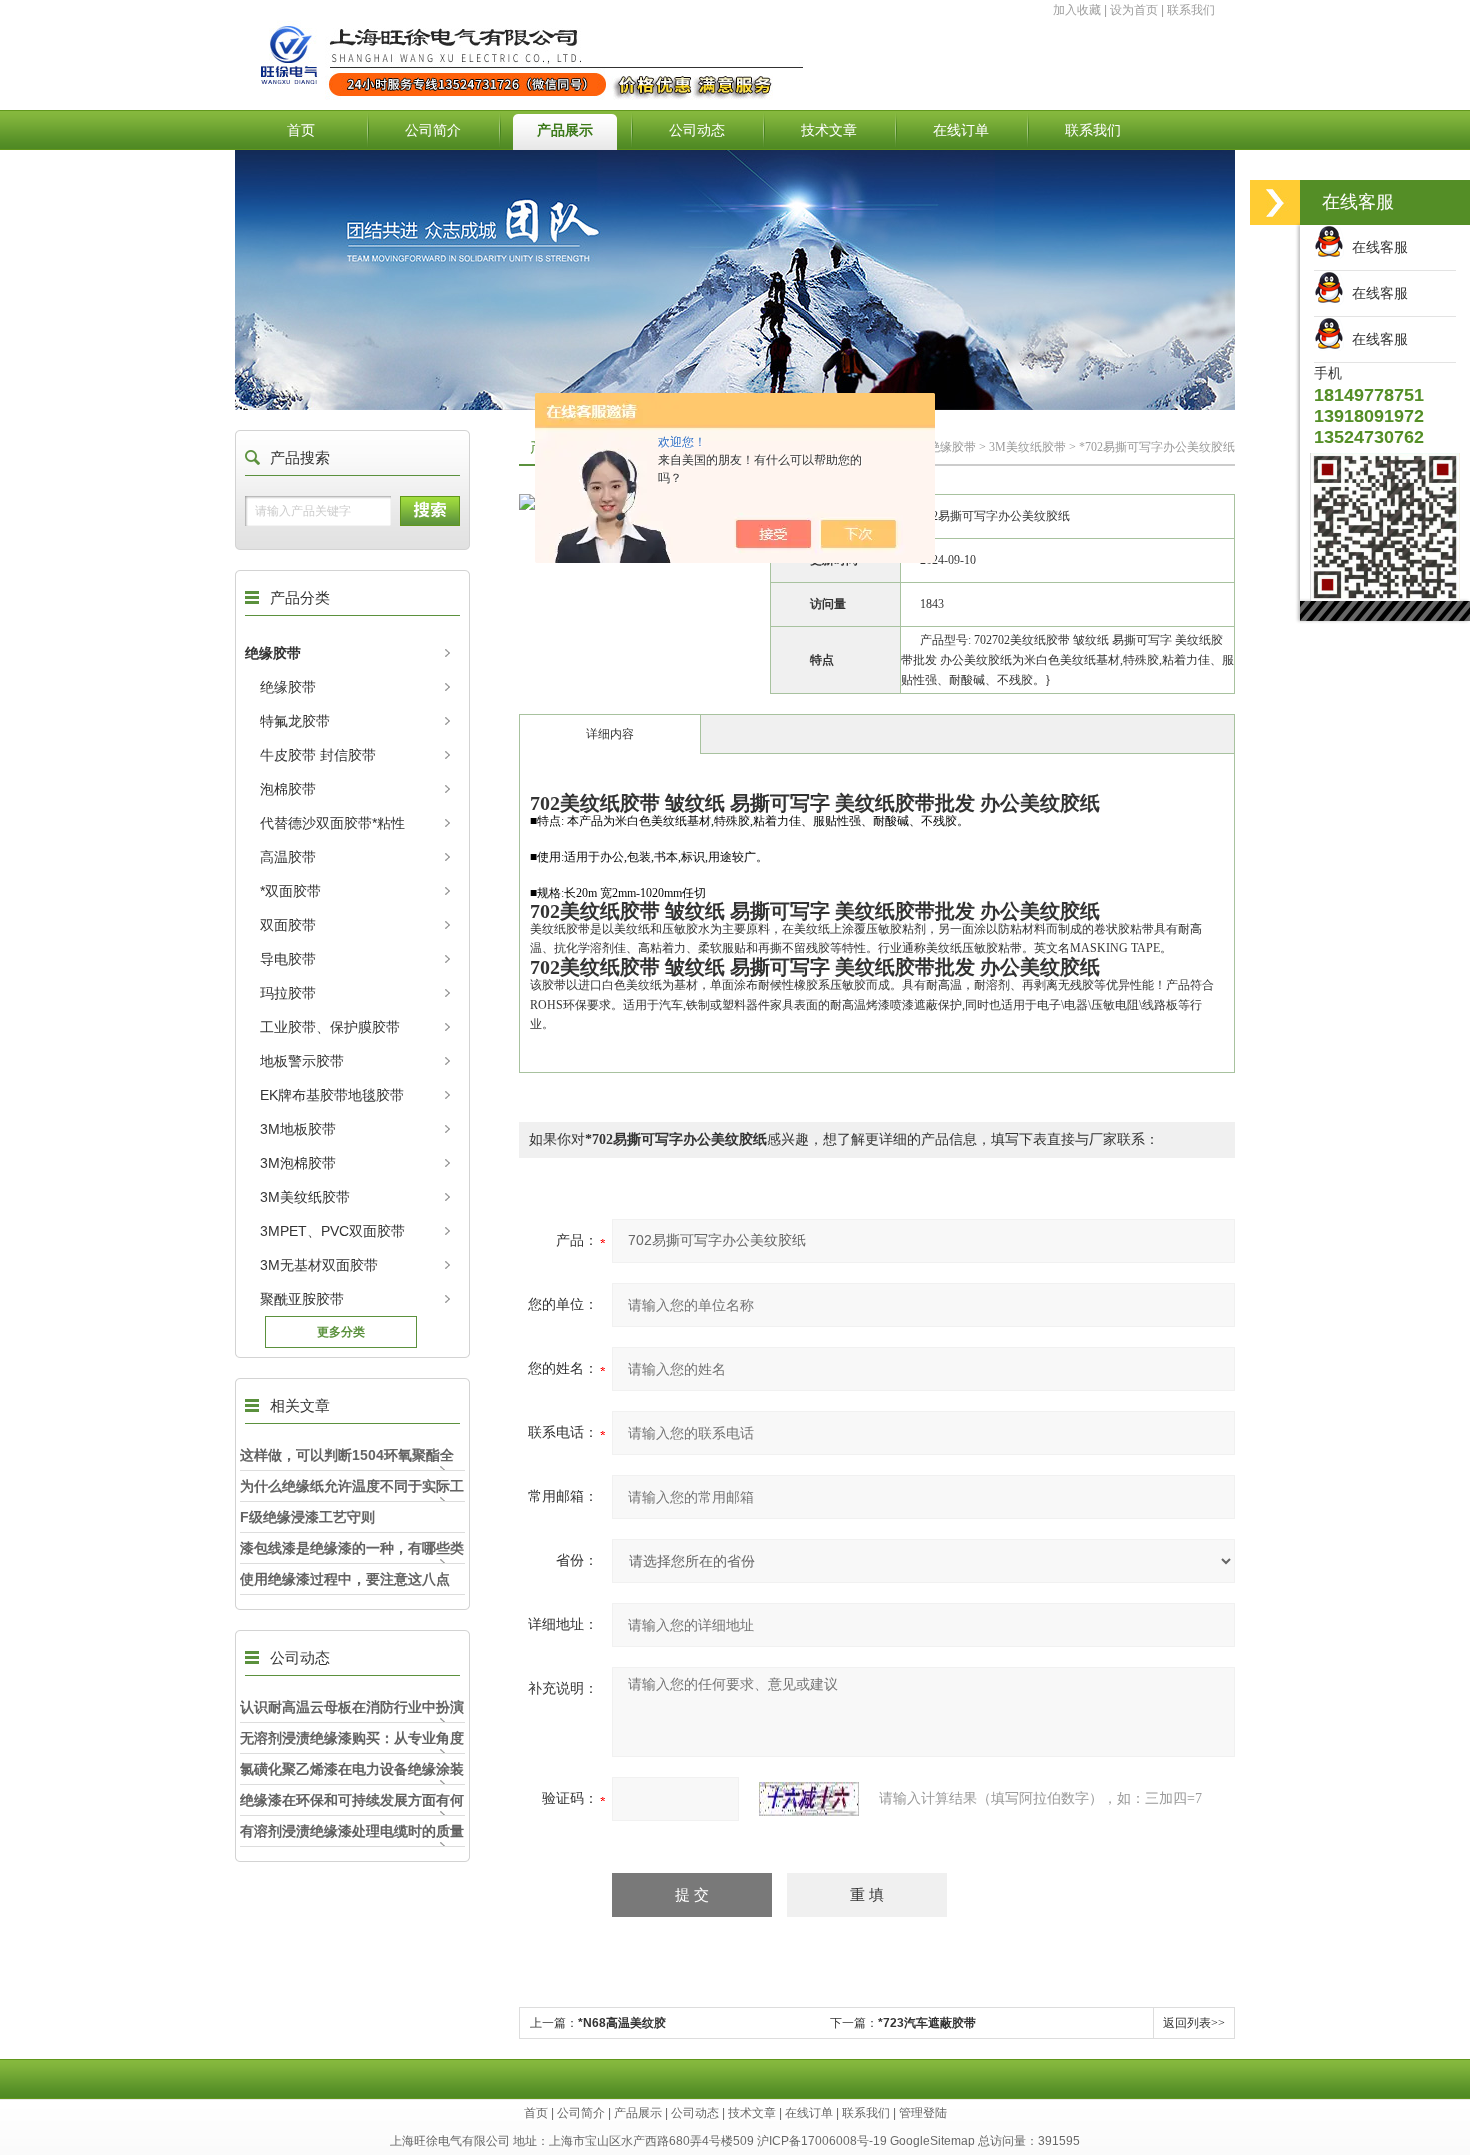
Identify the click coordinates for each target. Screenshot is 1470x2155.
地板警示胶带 (302, 1061)
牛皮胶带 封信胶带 (318, 755)
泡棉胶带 (288, 789)
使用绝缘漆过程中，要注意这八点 (345, 1579)
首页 (301, 130)
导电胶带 (288, 959)
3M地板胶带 (298, 1129)
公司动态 (697, 130)
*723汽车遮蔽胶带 (927, 2023)
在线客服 (1376, 247)
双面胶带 (288, 925)
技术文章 (829, 130)
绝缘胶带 (273, 653)
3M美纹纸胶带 (305, 1197)
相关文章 (300, 1405)
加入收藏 (1077, 10)
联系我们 (1191, 10)
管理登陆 (923, 2113)
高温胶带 (288, 857)
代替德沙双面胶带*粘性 (332, 823)
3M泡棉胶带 (298, 1163)
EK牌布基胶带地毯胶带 (332, 1095)
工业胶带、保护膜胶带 (330, 1027)
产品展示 (565, 130)
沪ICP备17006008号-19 (822, 2141)
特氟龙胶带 (295, 721)
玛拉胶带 (288, 993)
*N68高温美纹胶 (622, 2023)
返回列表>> (1194, 2023)
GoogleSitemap (932, 2141)
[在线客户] (1275, 202)
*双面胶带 (290, 891)
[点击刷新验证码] (809, 1799)
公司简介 (433, 130)
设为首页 (1134, 10)
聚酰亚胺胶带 (302, 1299)
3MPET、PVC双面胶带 (332, 1231)
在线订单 (961, 130)
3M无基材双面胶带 (319, 1265)
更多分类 (341, 1332)
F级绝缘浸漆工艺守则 (307, 1517)
